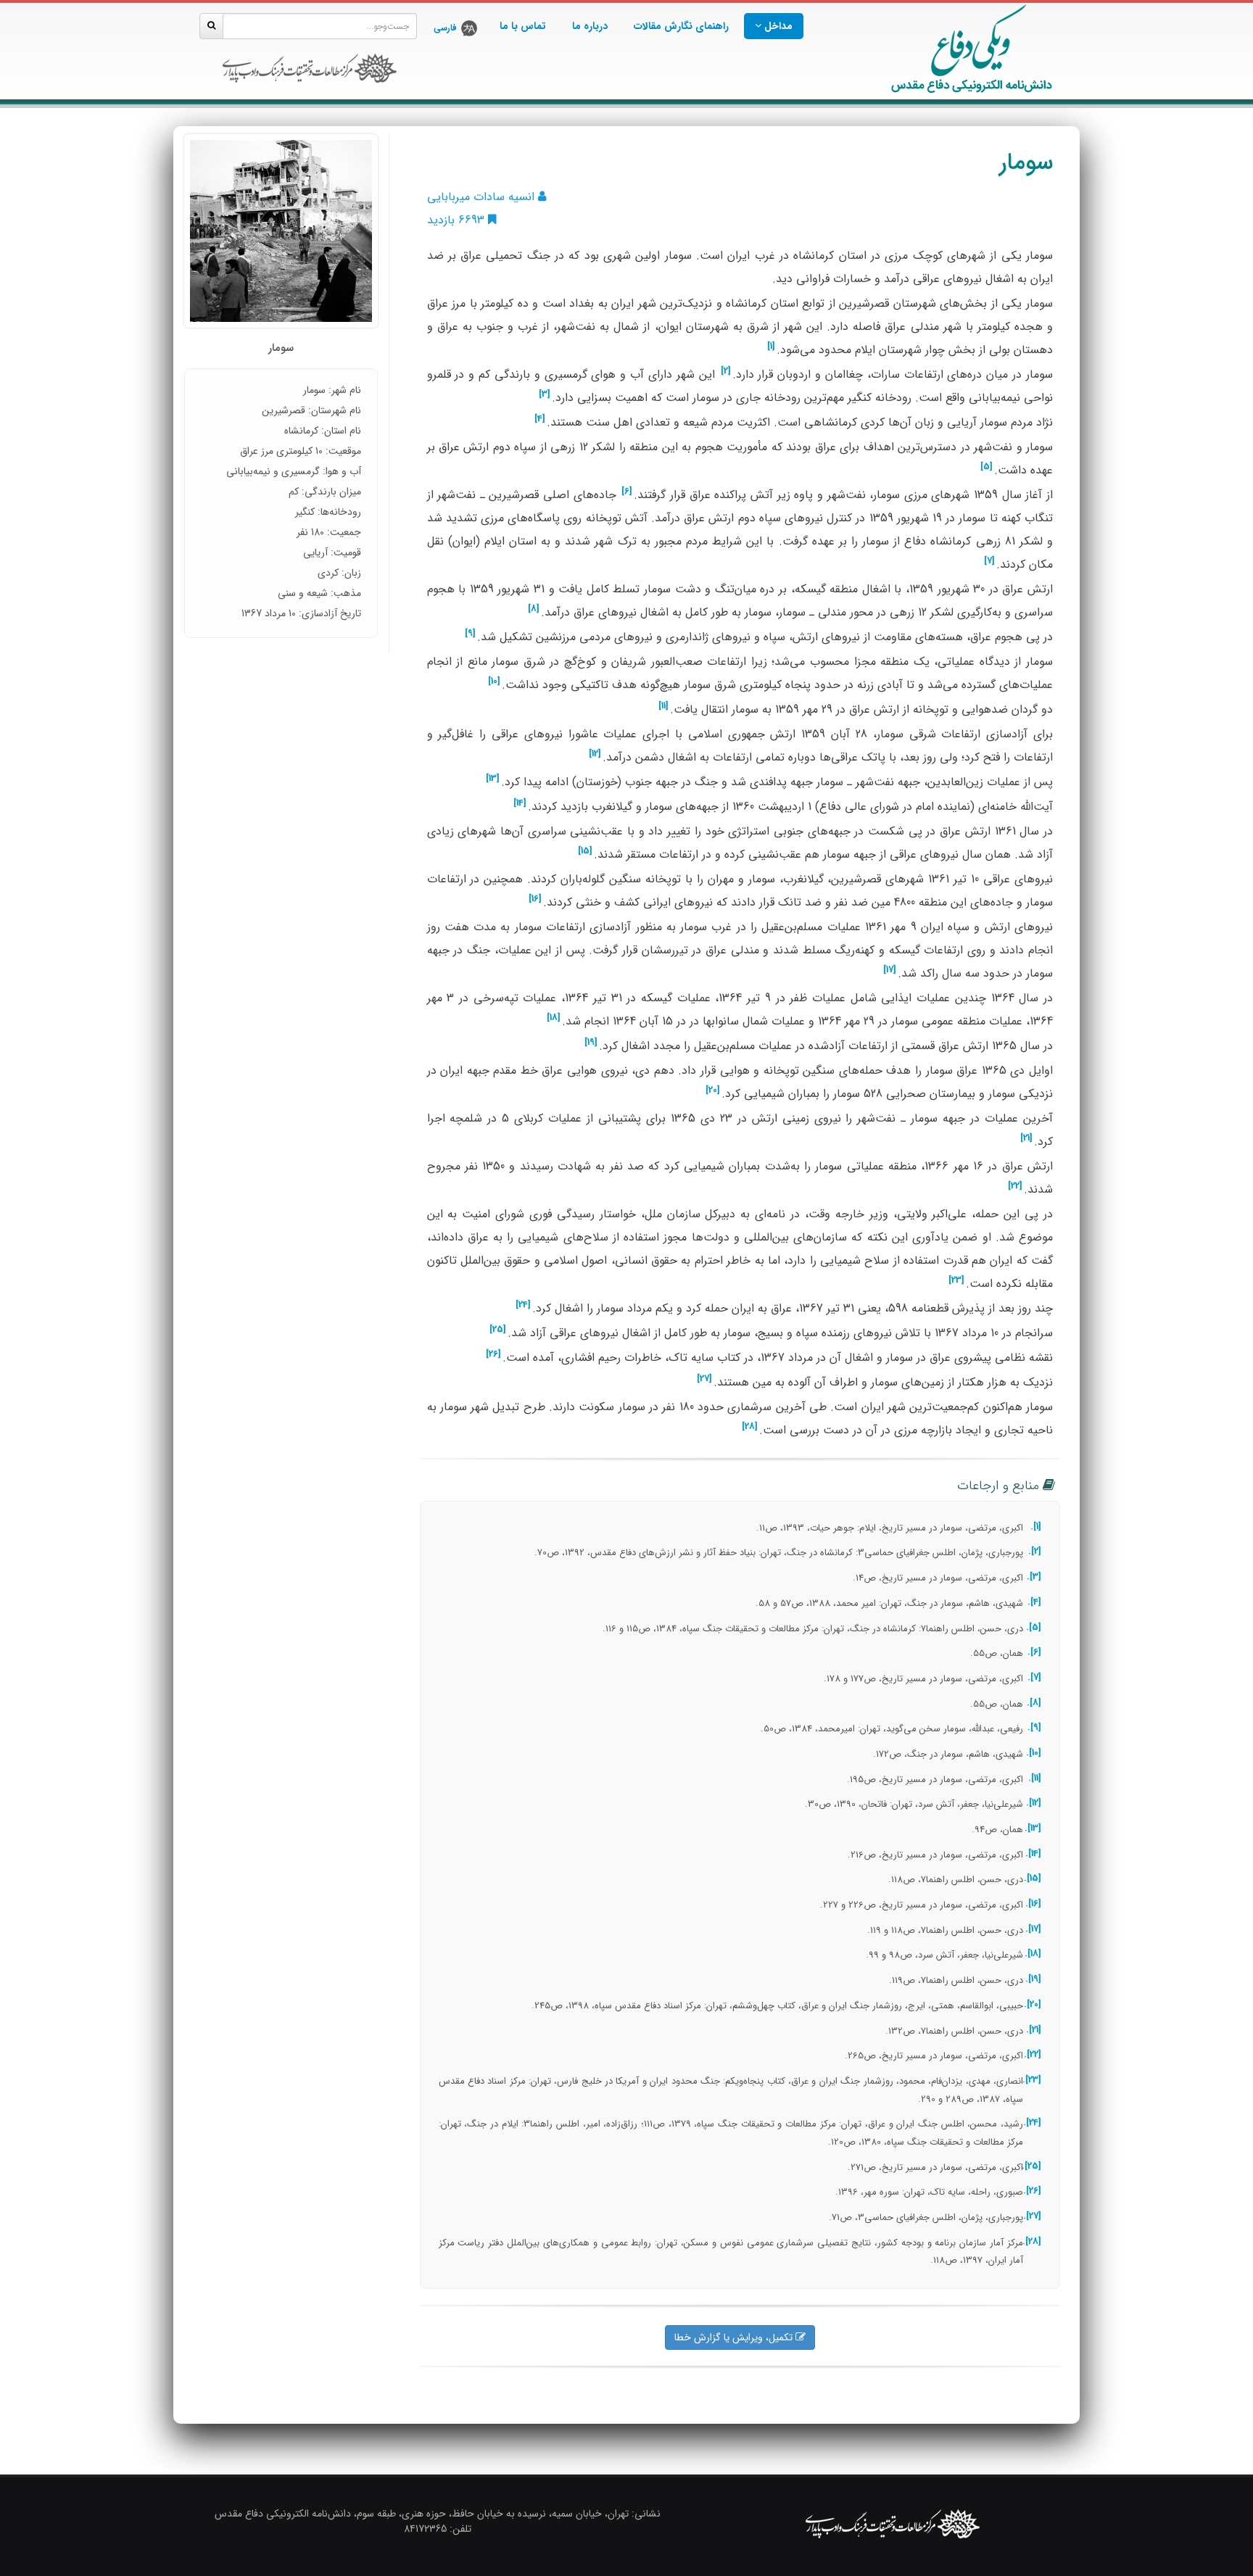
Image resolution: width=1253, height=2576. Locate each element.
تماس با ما (523, 26)
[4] (540, 419)
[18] (554, 1018)
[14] (520, 803)
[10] (494, 682)
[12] (595, 754)
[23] (956, 1280)
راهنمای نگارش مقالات (681, 26)
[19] (591, 1043)
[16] (535, 899)
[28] (750, 1427)
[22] (1015, 1186)
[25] (498, 1330)
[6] (627, 492)
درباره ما (590, 26)
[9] (470, 634)
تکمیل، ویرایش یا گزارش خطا (735, 2337)
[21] (1026, 1138)
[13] (493, 779)
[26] (493, 1354)
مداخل (777, 26)
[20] (713, 1090)
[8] (534, 609)
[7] (989, 561)
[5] (987, 467)
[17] (890, 970)
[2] (726, 371)
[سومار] (281, 231)
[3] (545, 394)
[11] (663, 706)
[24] (523, 1305)
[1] (771, 347)
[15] (585, 851)
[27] (704, 1379)
